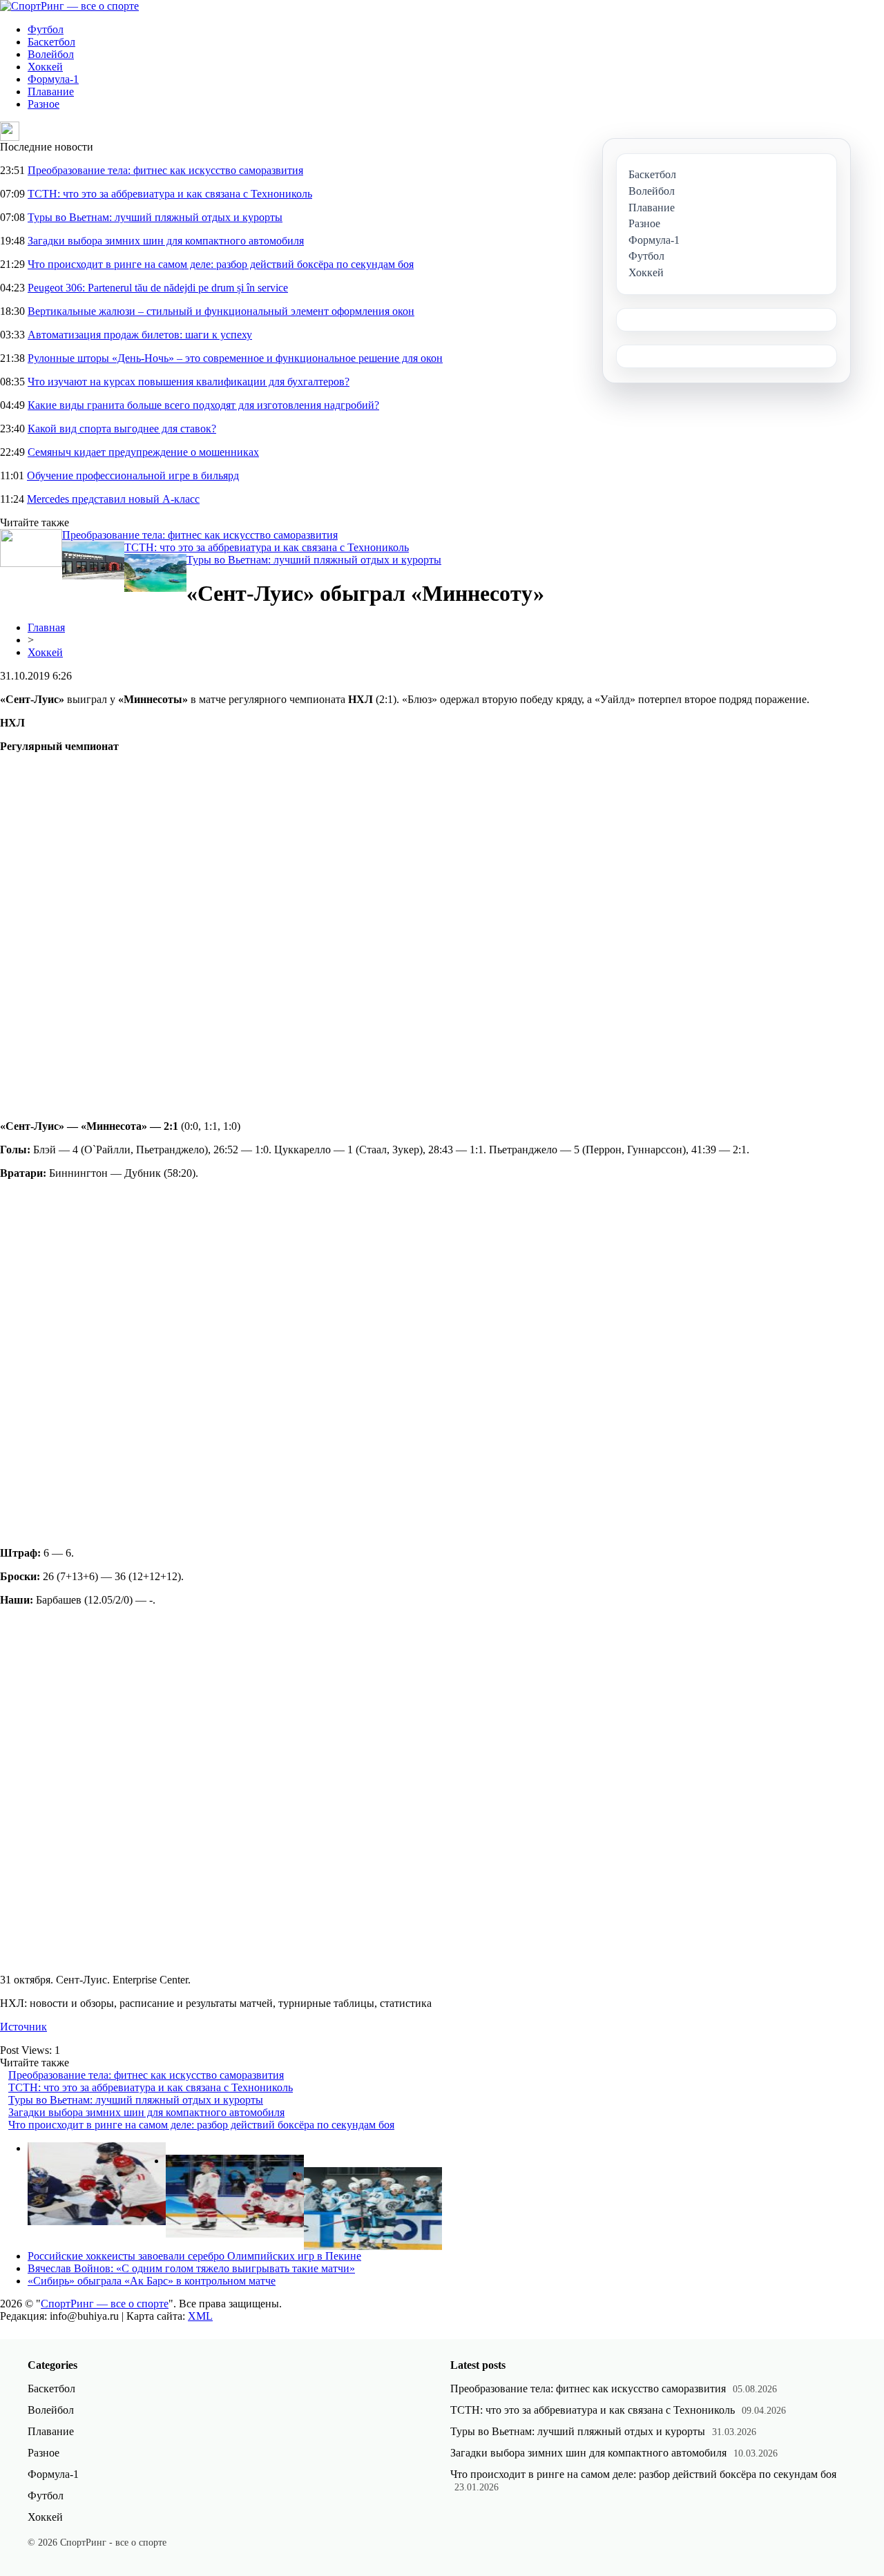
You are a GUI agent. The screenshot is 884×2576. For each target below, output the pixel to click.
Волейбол (51, 54)
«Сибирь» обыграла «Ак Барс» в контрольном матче (152, 2281)
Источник (23, 2027)
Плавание (51, 92)
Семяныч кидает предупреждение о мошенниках (143, 452)
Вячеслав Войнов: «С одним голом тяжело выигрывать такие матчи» (191, 2268)
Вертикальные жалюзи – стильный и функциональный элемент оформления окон (221, 311)
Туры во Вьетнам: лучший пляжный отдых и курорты (155, 217)
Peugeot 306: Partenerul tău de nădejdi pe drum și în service (158, 288)
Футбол (46, 29)
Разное (44, 104)
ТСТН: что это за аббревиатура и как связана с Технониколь (170, 194)
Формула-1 (53, 79)
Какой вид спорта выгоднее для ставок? (122, 429)
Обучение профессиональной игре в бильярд (133, 475)
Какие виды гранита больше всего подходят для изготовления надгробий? (203, 405)
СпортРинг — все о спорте (105, 2304)
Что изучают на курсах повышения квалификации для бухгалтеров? (189, 382)
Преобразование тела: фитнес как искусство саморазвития (165, 170)
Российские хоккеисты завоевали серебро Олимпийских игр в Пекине (194, 2256)
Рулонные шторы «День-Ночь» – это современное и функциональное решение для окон (235, 358)
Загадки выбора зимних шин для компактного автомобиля (166, 241)
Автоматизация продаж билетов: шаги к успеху (140, 335)
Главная (46, 627)
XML (200, 2316)
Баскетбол (51, 42)
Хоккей (45, 67)
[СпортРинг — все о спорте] (69, 6)
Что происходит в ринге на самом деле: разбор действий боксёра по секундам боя (221, 264)
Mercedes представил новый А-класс (113, 499)
